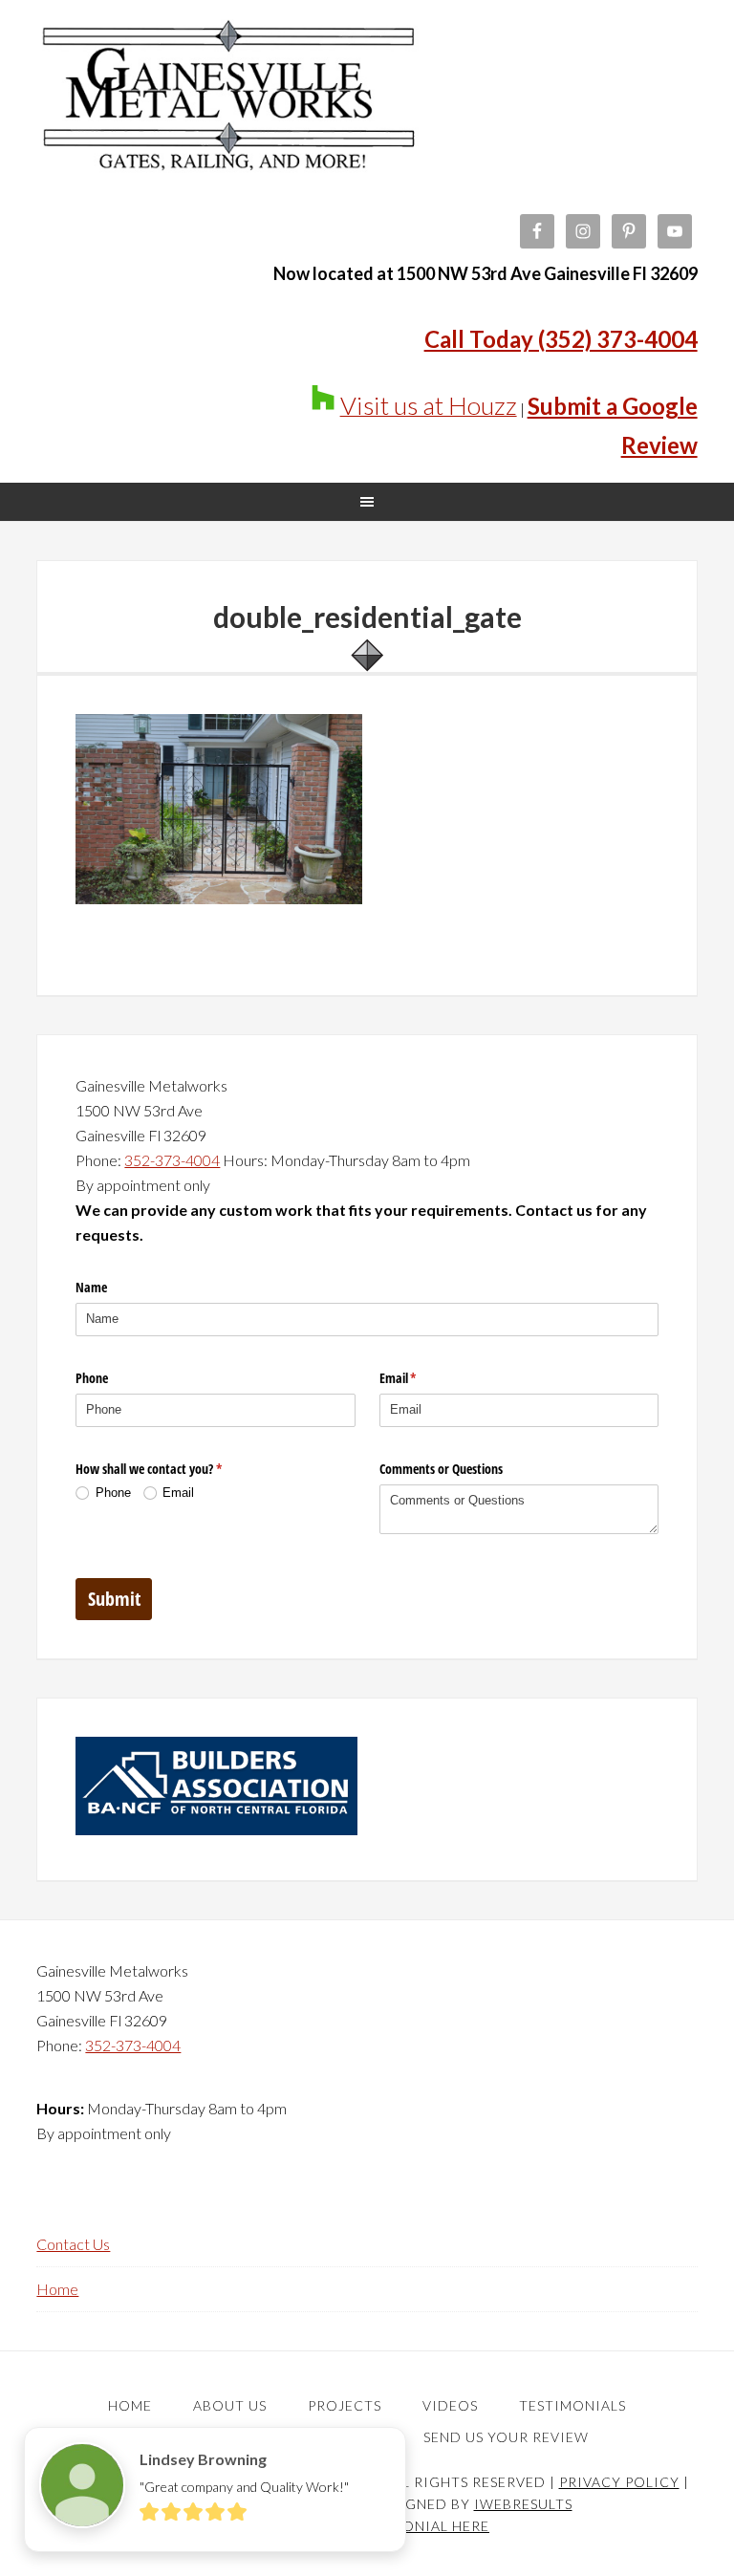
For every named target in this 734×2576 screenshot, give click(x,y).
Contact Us (73, 2244)
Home (57, 2289)
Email (421, 1378)
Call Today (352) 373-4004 (561, 339)
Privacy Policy (619, 2482)
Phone (92, 1378)
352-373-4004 (172, 1160)
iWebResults (523, 2504)
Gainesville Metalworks (227, 115)
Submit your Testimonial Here (367, 2526)
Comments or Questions (441, 1469)
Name (91, 1287)
